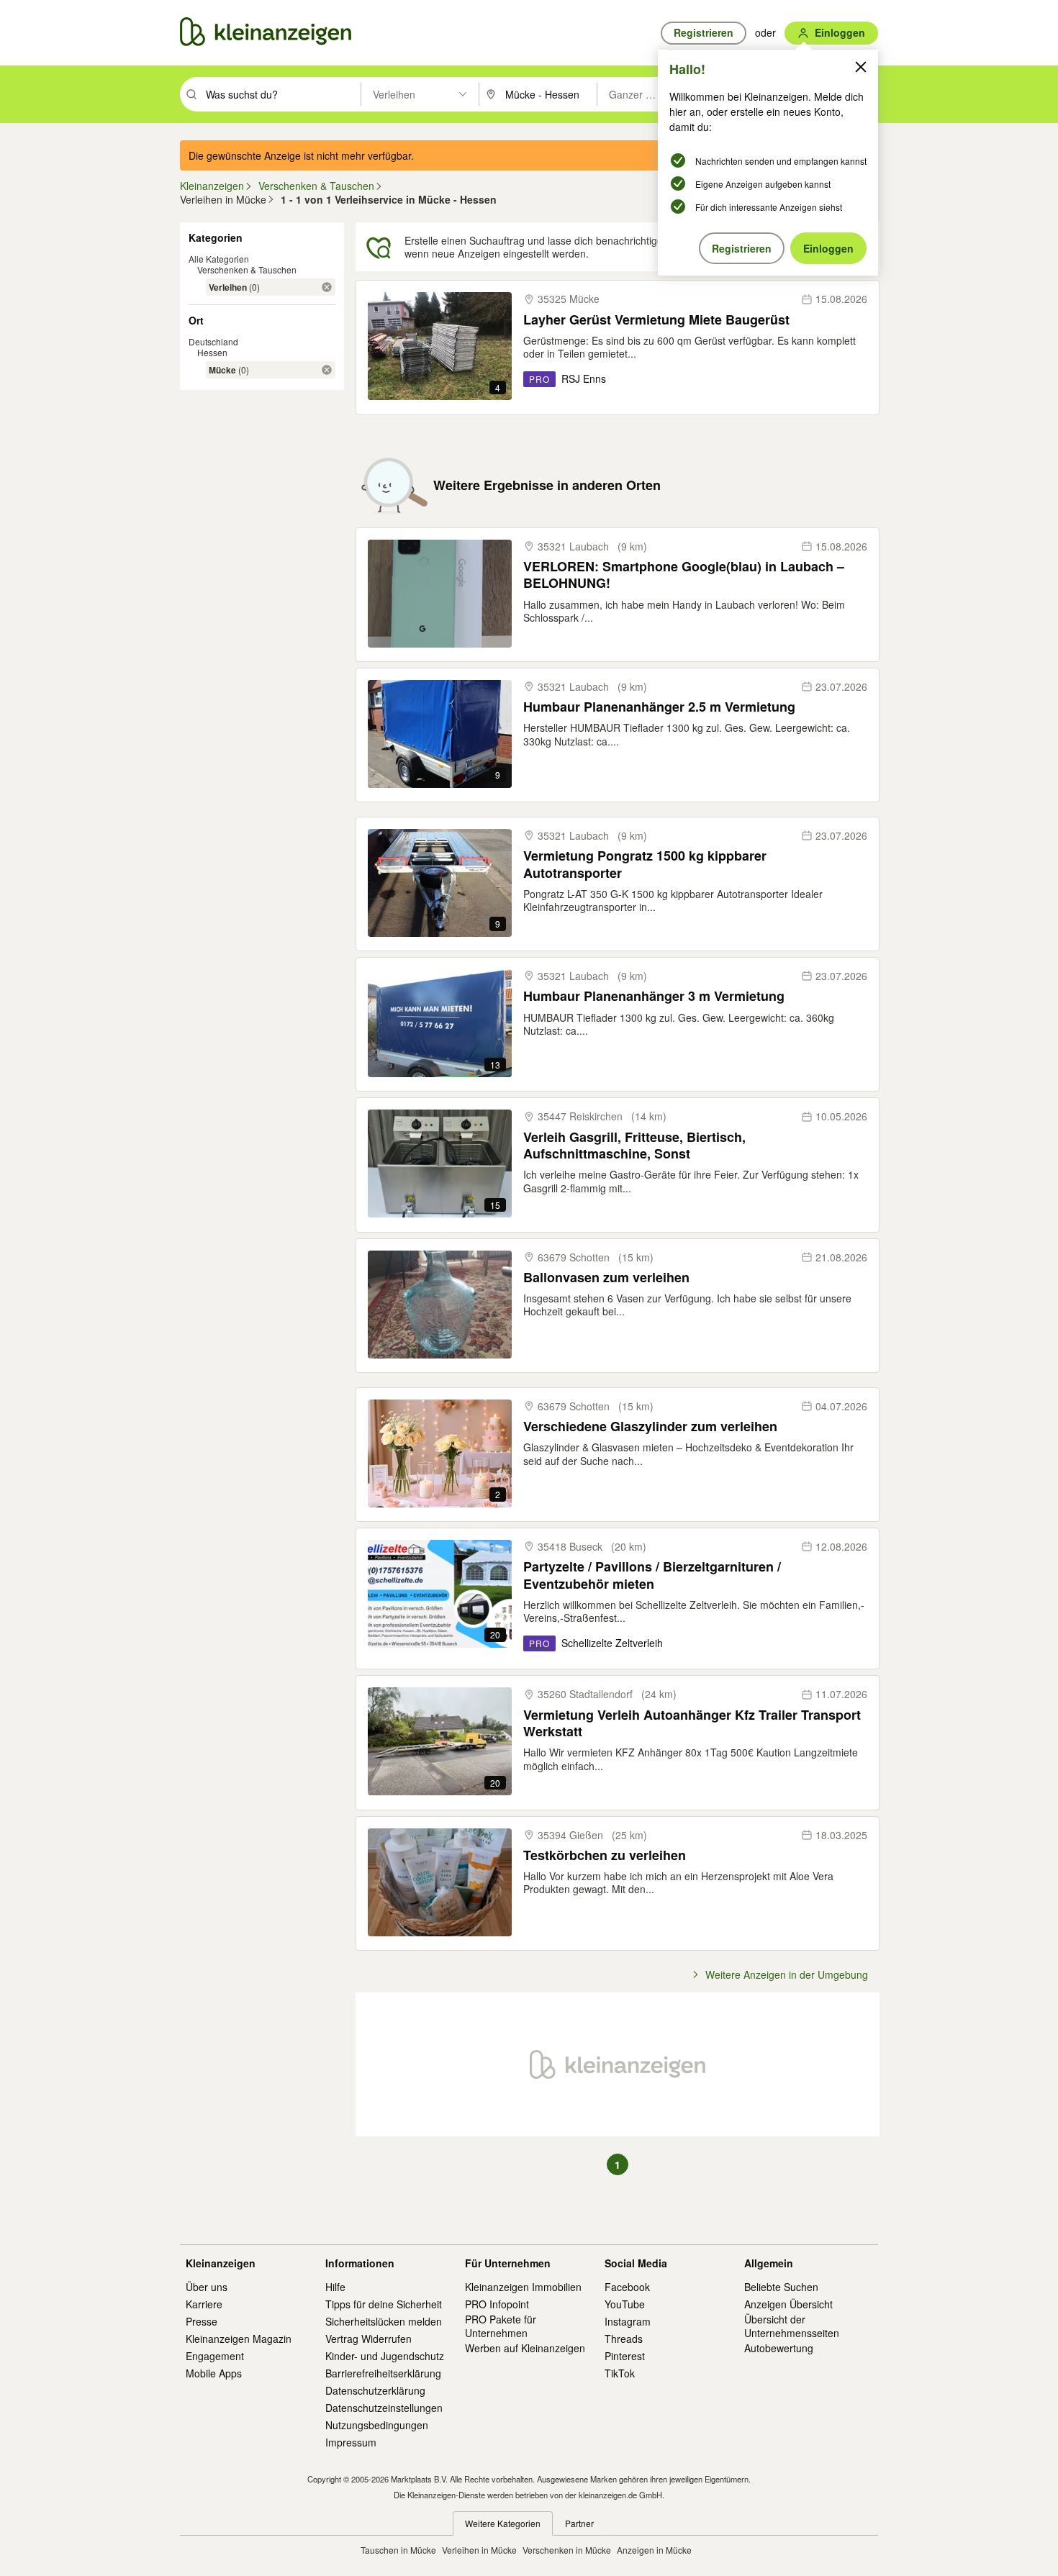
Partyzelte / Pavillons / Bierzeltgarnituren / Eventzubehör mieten (652, 1575)
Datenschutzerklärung (375, 2390)
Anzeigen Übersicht (788, 2304)
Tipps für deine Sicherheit (384, 2304)
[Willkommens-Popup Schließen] (861, 67)
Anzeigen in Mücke (654, 2550)
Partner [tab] (579, 2523)
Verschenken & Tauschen (247, 269)
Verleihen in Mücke (479, 2550)
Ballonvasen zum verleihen (606, 1278)
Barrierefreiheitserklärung (383, 2373)
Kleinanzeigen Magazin (239, 2339)
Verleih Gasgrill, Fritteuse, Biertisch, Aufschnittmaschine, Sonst (634, 1146)
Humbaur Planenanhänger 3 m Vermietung (654, 996)
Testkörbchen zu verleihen (605, 1855)
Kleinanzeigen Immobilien (523, 2287)
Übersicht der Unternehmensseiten (792, 2326)
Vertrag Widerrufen (369, 2339)
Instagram (628, 2321)
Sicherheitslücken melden (384, 2321)
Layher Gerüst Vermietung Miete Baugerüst (656, 320)
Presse (202, 2321)
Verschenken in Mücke (567, 2550)
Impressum (351, 2442)
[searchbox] (282, 94)
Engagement (215, 2356)
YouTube (625, 2304)
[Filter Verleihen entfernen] (327, 287)
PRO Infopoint (497, 2304)
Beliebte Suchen (781, 2287)
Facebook (627, 2287)
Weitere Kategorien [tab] (503, 2523)
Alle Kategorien (219, 259)
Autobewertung (779, 2348)
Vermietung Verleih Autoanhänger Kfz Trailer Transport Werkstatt (692, 1724)
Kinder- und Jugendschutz (385, 2356)
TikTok (620, 2373)
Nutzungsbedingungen (377, 2425)
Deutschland (213, 341)
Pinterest (625, 2356)
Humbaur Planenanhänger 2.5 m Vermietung (659, 707)
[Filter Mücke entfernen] (327, 370)
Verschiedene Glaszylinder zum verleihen (650, 1427)
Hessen (212, 352)
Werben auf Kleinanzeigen (525, 2348)
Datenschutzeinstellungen (384, 2408)
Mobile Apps (214, 2373)
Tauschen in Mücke (398, 2550)
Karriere (204, 2304)
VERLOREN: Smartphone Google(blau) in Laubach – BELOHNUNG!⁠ (684, 575)
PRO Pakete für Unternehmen (501, 2326)
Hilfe (335, 2287)
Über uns (207, 2287)
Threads (624, 2339)
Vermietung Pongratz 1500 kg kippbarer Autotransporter (645, 865)
